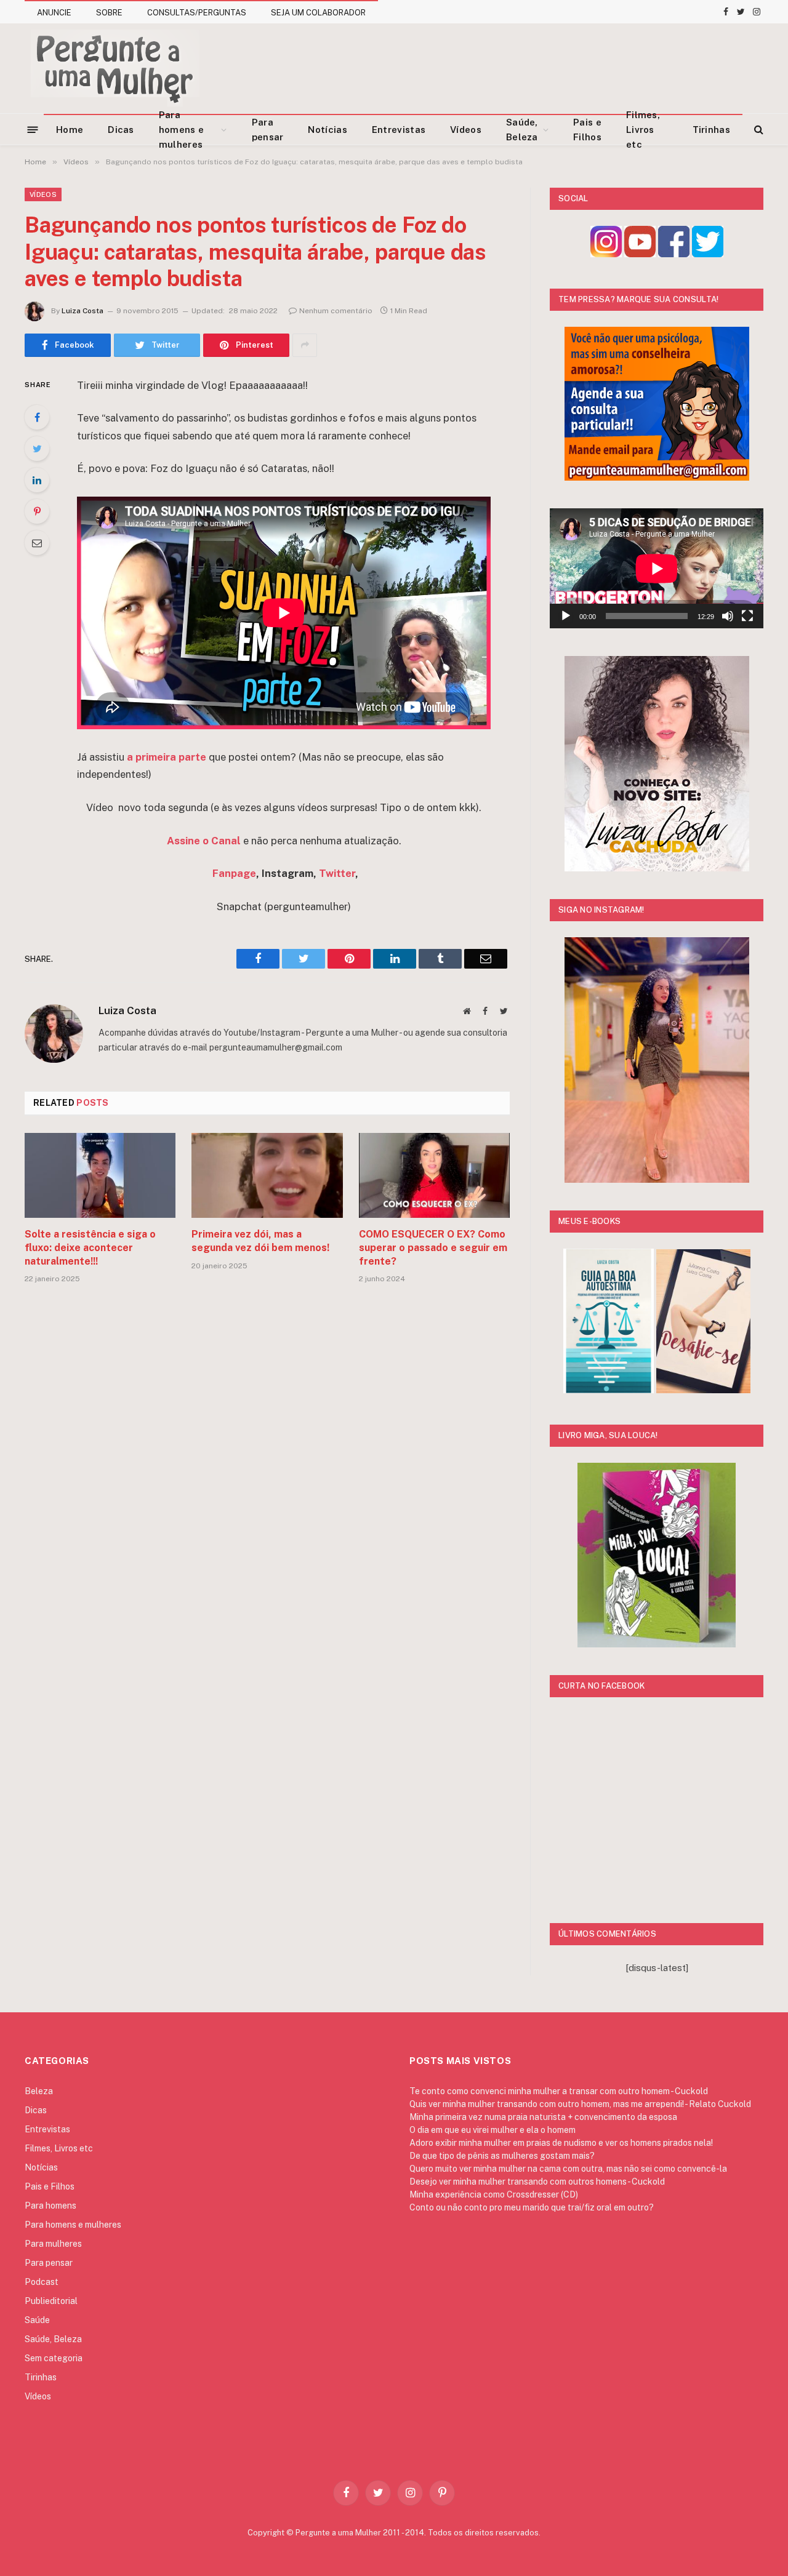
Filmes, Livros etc (643, 130)
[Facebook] (37, 417)
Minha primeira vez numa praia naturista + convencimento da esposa (543, 2117)
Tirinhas (711, 130)
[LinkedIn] (37, 480)
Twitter (337, 873)
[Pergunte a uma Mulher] (114, 68)
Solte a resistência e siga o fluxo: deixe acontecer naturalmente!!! (90, 1248)
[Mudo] (728, 616)
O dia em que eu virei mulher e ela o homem (492, 2130)
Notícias (327, 130)
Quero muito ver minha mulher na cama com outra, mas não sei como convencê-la (568, 2169)
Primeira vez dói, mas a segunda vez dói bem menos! (260, 1241)
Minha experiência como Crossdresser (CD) (494, 2194)
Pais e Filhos (587, 130)
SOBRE (109, 13)
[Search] (758, 130)
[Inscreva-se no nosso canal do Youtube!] (640, 254)
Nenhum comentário (336, 311)
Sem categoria (54, 2358)
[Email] (37, 543)
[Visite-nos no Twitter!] (708, 254)
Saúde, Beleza (522, 130)
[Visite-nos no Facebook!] (674, 254)
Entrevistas (399, 130)
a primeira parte (167, 757)
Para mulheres (53, 2244)
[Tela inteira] (747, 616)
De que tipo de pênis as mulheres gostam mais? (502, 2156)
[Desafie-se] (703, 1390)
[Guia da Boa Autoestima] (609, 1390)
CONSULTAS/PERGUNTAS (197, 13)
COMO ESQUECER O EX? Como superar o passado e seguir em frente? (433, 1248)
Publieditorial (51, 2301)
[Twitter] (37, 449)
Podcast (42, 2282)
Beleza (39, 2091)
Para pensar (268, 130)
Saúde (37, 2320)
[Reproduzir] (566, 616)
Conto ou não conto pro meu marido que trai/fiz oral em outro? (532, 2207)
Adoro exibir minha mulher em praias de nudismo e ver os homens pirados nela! (561, 2143)
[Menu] (33, 129)
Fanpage (234, 873)
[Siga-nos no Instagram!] (606, 254)
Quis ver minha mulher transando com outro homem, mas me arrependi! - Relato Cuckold (580, 2104)
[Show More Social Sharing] (305, 345)
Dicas (121, 130)
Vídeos (466, 130)
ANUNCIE (54, 13)
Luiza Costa (82, 311)
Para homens (50, 2206)
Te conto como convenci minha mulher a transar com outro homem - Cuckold (559, 2091)
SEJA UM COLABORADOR (318, 13)
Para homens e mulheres (181, 130)
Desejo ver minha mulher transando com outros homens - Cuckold (537, 2182)
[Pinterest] (37, 511)
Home (70, 130)
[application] (657, 568)
